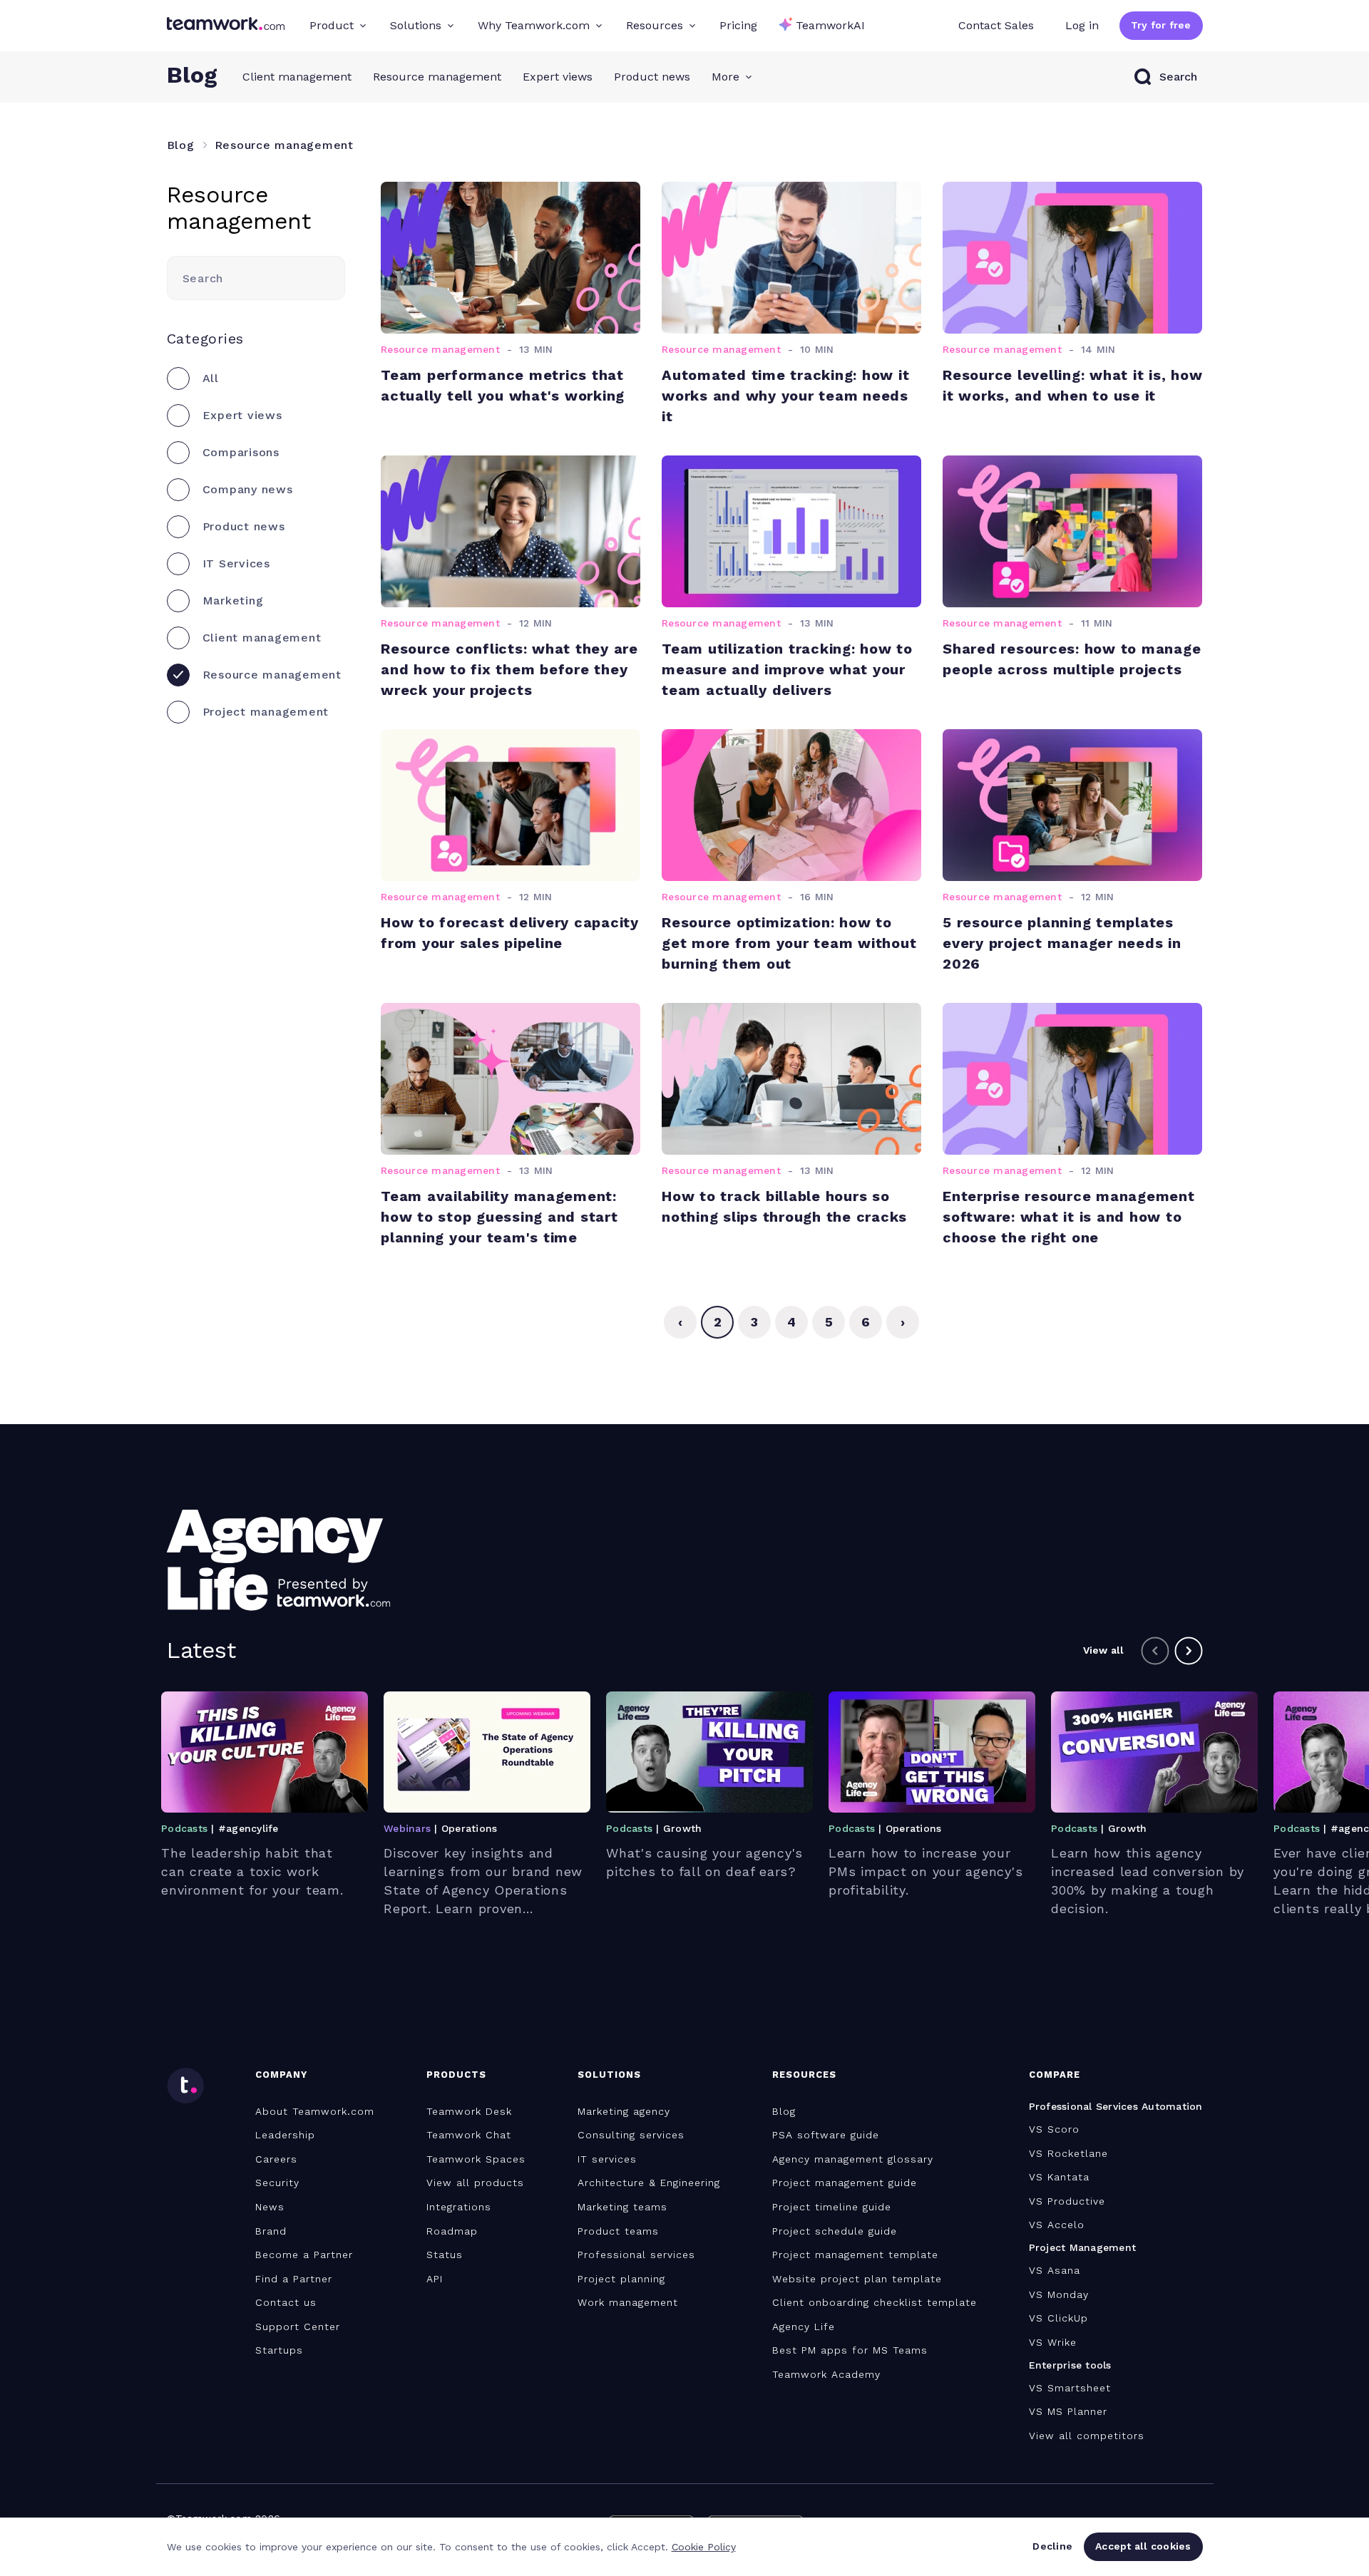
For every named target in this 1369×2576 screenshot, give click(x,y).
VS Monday (1059, 2294)
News (270, 2207)
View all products (475, 2183)
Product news (652, 77)
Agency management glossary (853, 2159)
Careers (276, 2159)
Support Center (298, 2327)
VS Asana (1055, 2270)
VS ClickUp (1058, 2318)
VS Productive (1067, 2201)
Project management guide (845, 2183)
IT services (607, 2159)
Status (445, 2255)
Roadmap (452, 2231)
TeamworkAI (830, 25)
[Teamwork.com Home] (226, 26)
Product (332, 25)
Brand (271, 2231)
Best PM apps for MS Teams (850, 2350)
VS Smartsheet (1070, 2388)
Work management (628, 2302)
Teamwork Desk (469, 2111)
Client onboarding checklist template (875, 2302)
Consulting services (631, 2135)
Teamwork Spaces (476, 2159)
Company (281, 2075)
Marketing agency (624, 2111)
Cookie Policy (704, 2547)
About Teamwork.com (315, 2111)
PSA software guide (826, 2135)
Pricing (738, 25)
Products (456, 2075)
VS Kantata (1059, 2177)
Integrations (459, 2207)
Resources (655, 25)
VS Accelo (1057, 2225)
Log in (1082, 25)
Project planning (621, 2279)
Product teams (618, 2231)
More (725, 77)
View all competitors (1087, 2436)
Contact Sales (996, 25)
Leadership (285, 2135)
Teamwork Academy (826, 2374)
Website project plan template (857, 2279)
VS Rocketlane (1068, 2153)
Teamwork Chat (469, 2135)
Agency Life (804, 2327)
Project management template (855, 2255)
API (435, 2279)
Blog (784, 2111)
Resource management (437, 77)
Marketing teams (622, 2207)
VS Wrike (1053, 2342)
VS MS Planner (1068, 2411)
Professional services (636, 2255)
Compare (1055, 2075)
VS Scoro (1054, 2129)
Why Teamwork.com (534, 25)
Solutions (416, 25)
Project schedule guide (835, 2231)
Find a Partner (294, 2279)
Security (277, 2183)
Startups (279, 2350)
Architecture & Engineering (649, 2183)
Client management (297, 77)
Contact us (286, 2302)
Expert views (558, 77)
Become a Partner (304, 2255)
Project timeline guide (832, 2207)
